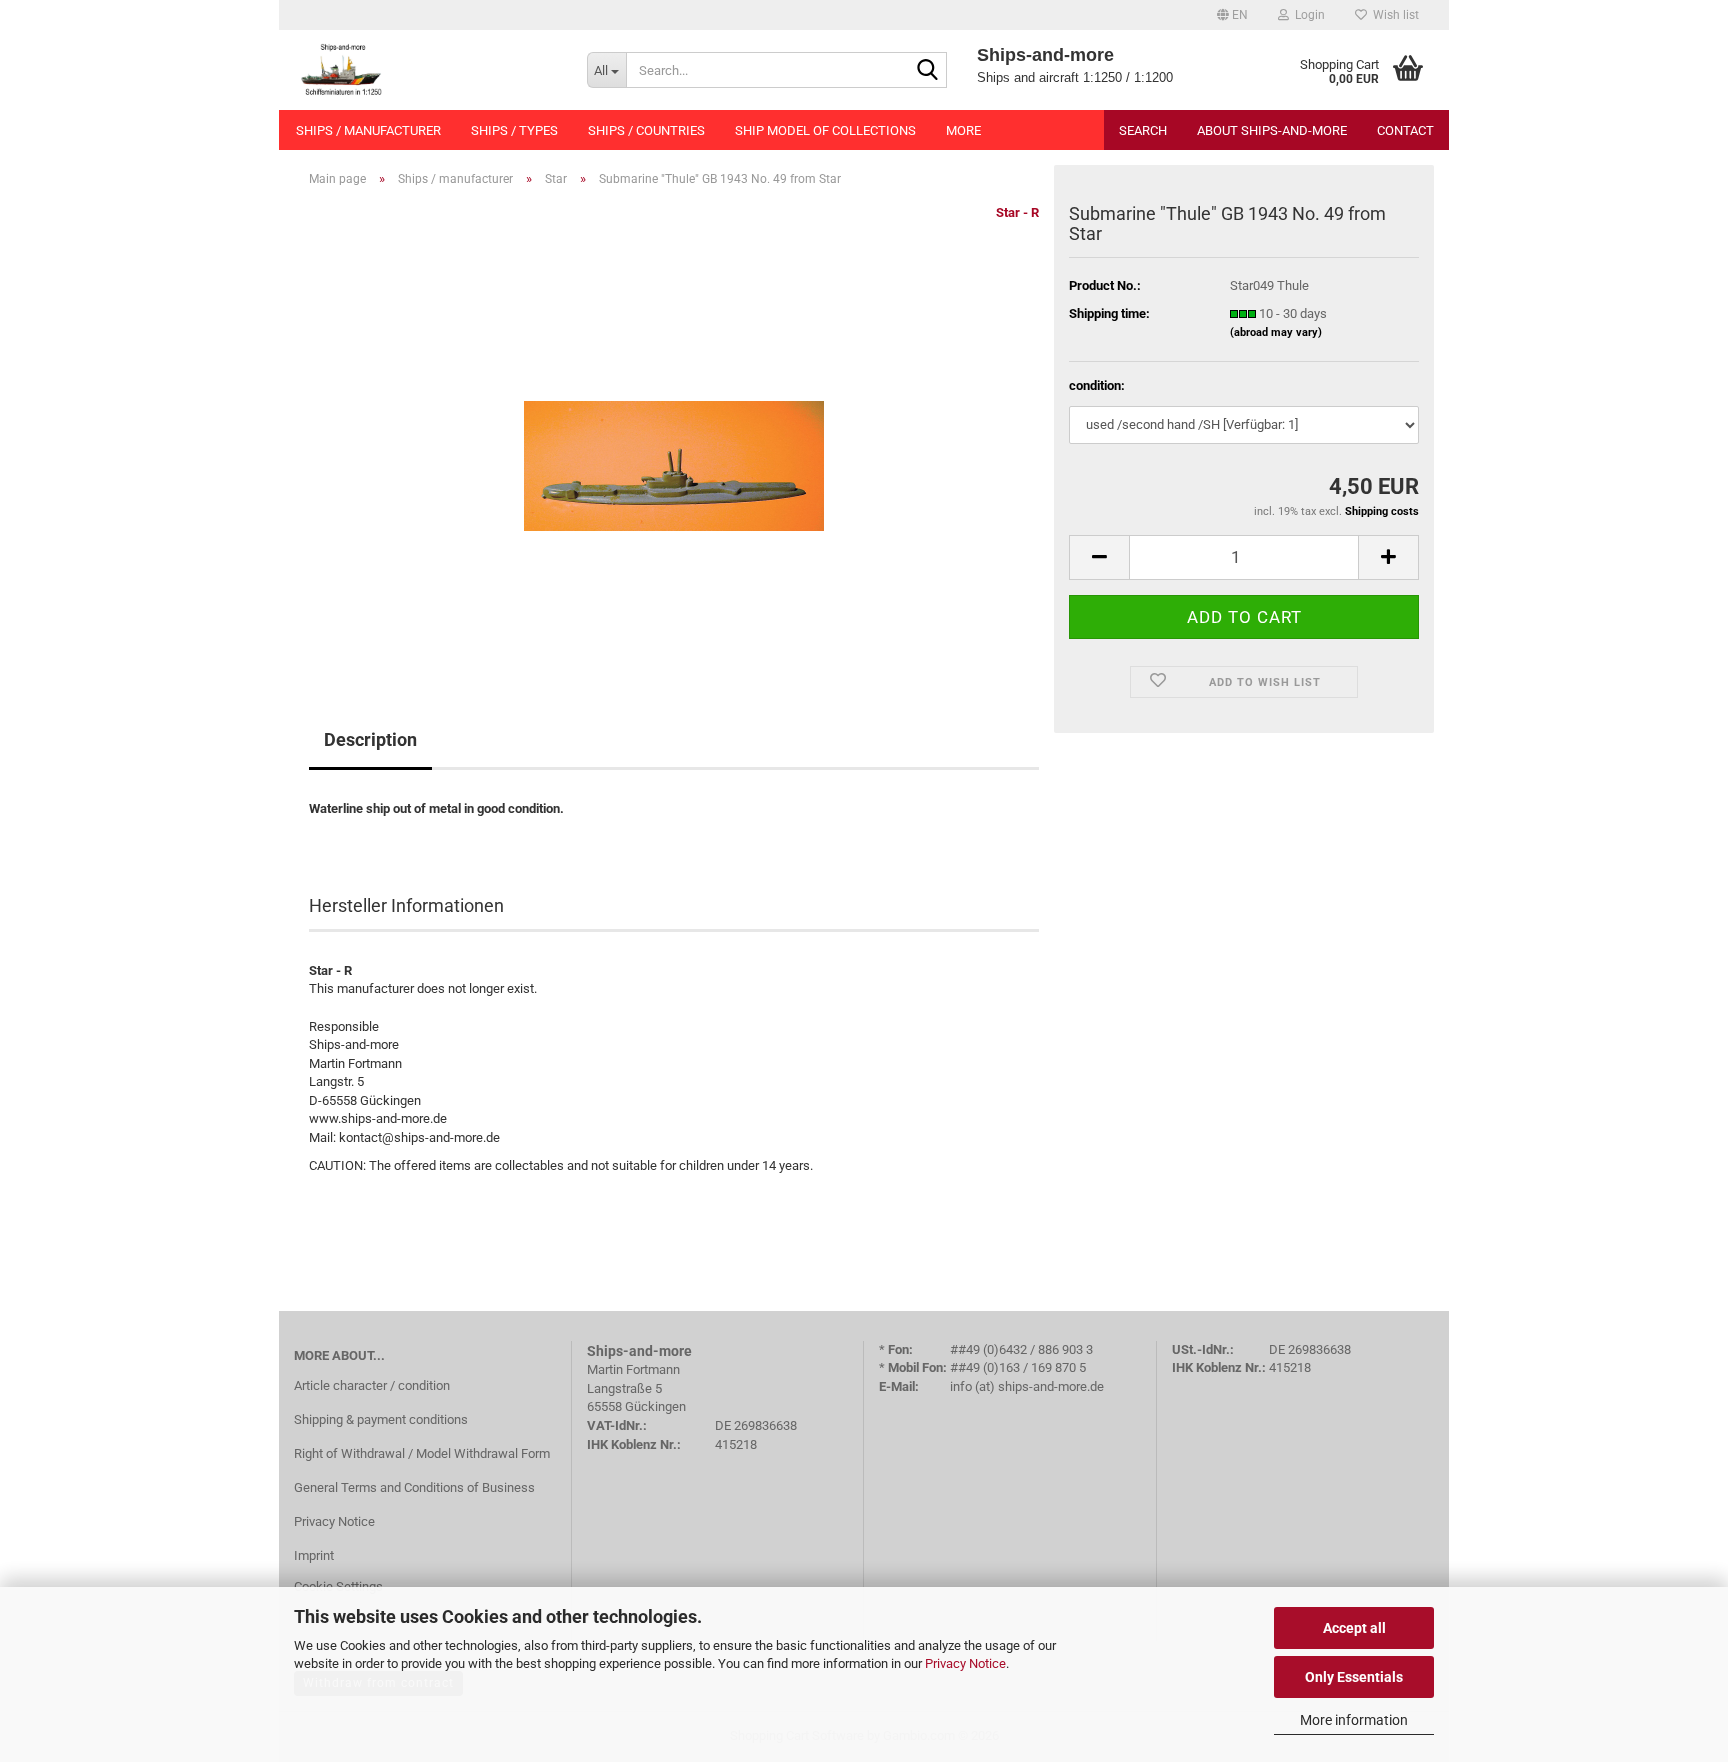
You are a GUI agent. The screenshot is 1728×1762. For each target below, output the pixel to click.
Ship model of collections (825, 130)
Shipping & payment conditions (381, 1419)
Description (370, 739)
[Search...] (928, 71)
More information (1354, 1720)
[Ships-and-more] (425, 70)
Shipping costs (1382, 511)
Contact (1405, 130)
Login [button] (1307, 15)
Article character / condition (372, 1385)
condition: (1097, 385)
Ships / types (514, 130)
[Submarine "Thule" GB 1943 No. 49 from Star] (674, 427)
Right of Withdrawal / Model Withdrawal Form (422, 1453)
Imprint (314, 1555)
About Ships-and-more (1272, 130)
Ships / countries (646, 130)
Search (1143, 130)
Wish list (1393, 15)
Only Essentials (1354, 1677)
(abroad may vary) (1276, 332)
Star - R (1017, 212)
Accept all (1354, 1628)
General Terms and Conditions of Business (414, 1487)
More (963, 130)
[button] (1232, 15)
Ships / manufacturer (368, 130)
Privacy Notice (965, 1663)
